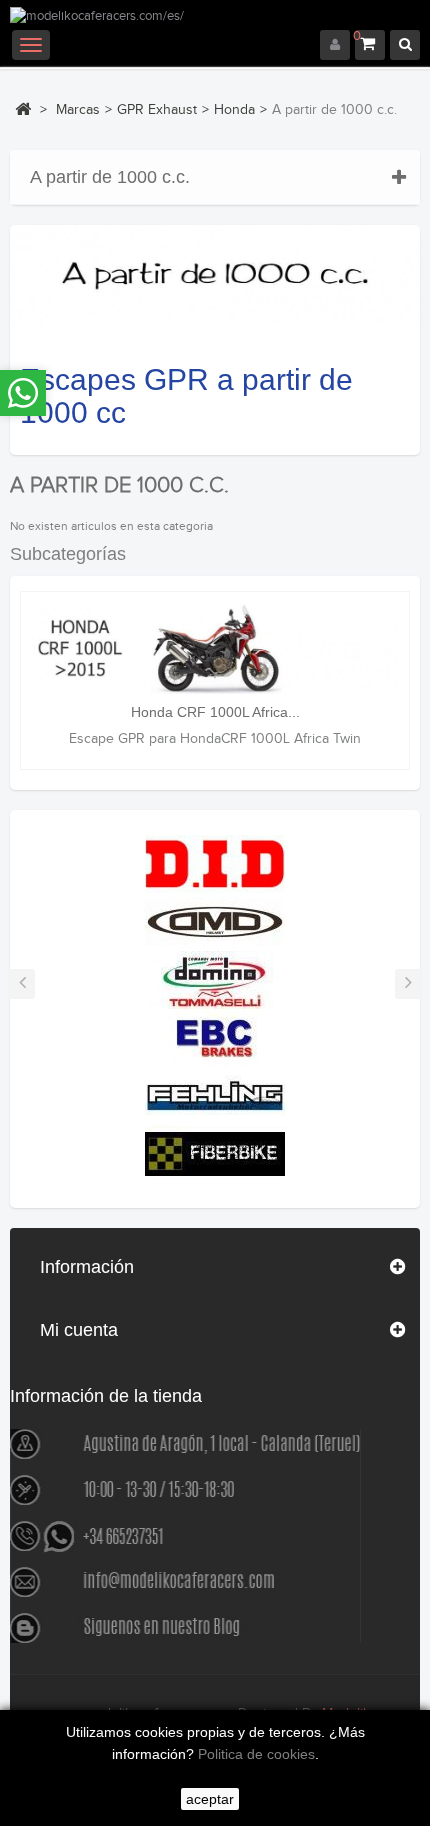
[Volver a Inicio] (23, 109)
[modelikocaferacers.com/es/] (215, 18)
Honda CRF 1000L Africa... (215, 712)
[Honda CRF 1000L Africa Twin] (215, 648)
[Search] (405, 45)
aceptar (210, 1799)
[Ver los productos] (215, 863)
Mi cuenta (79, 1330)
